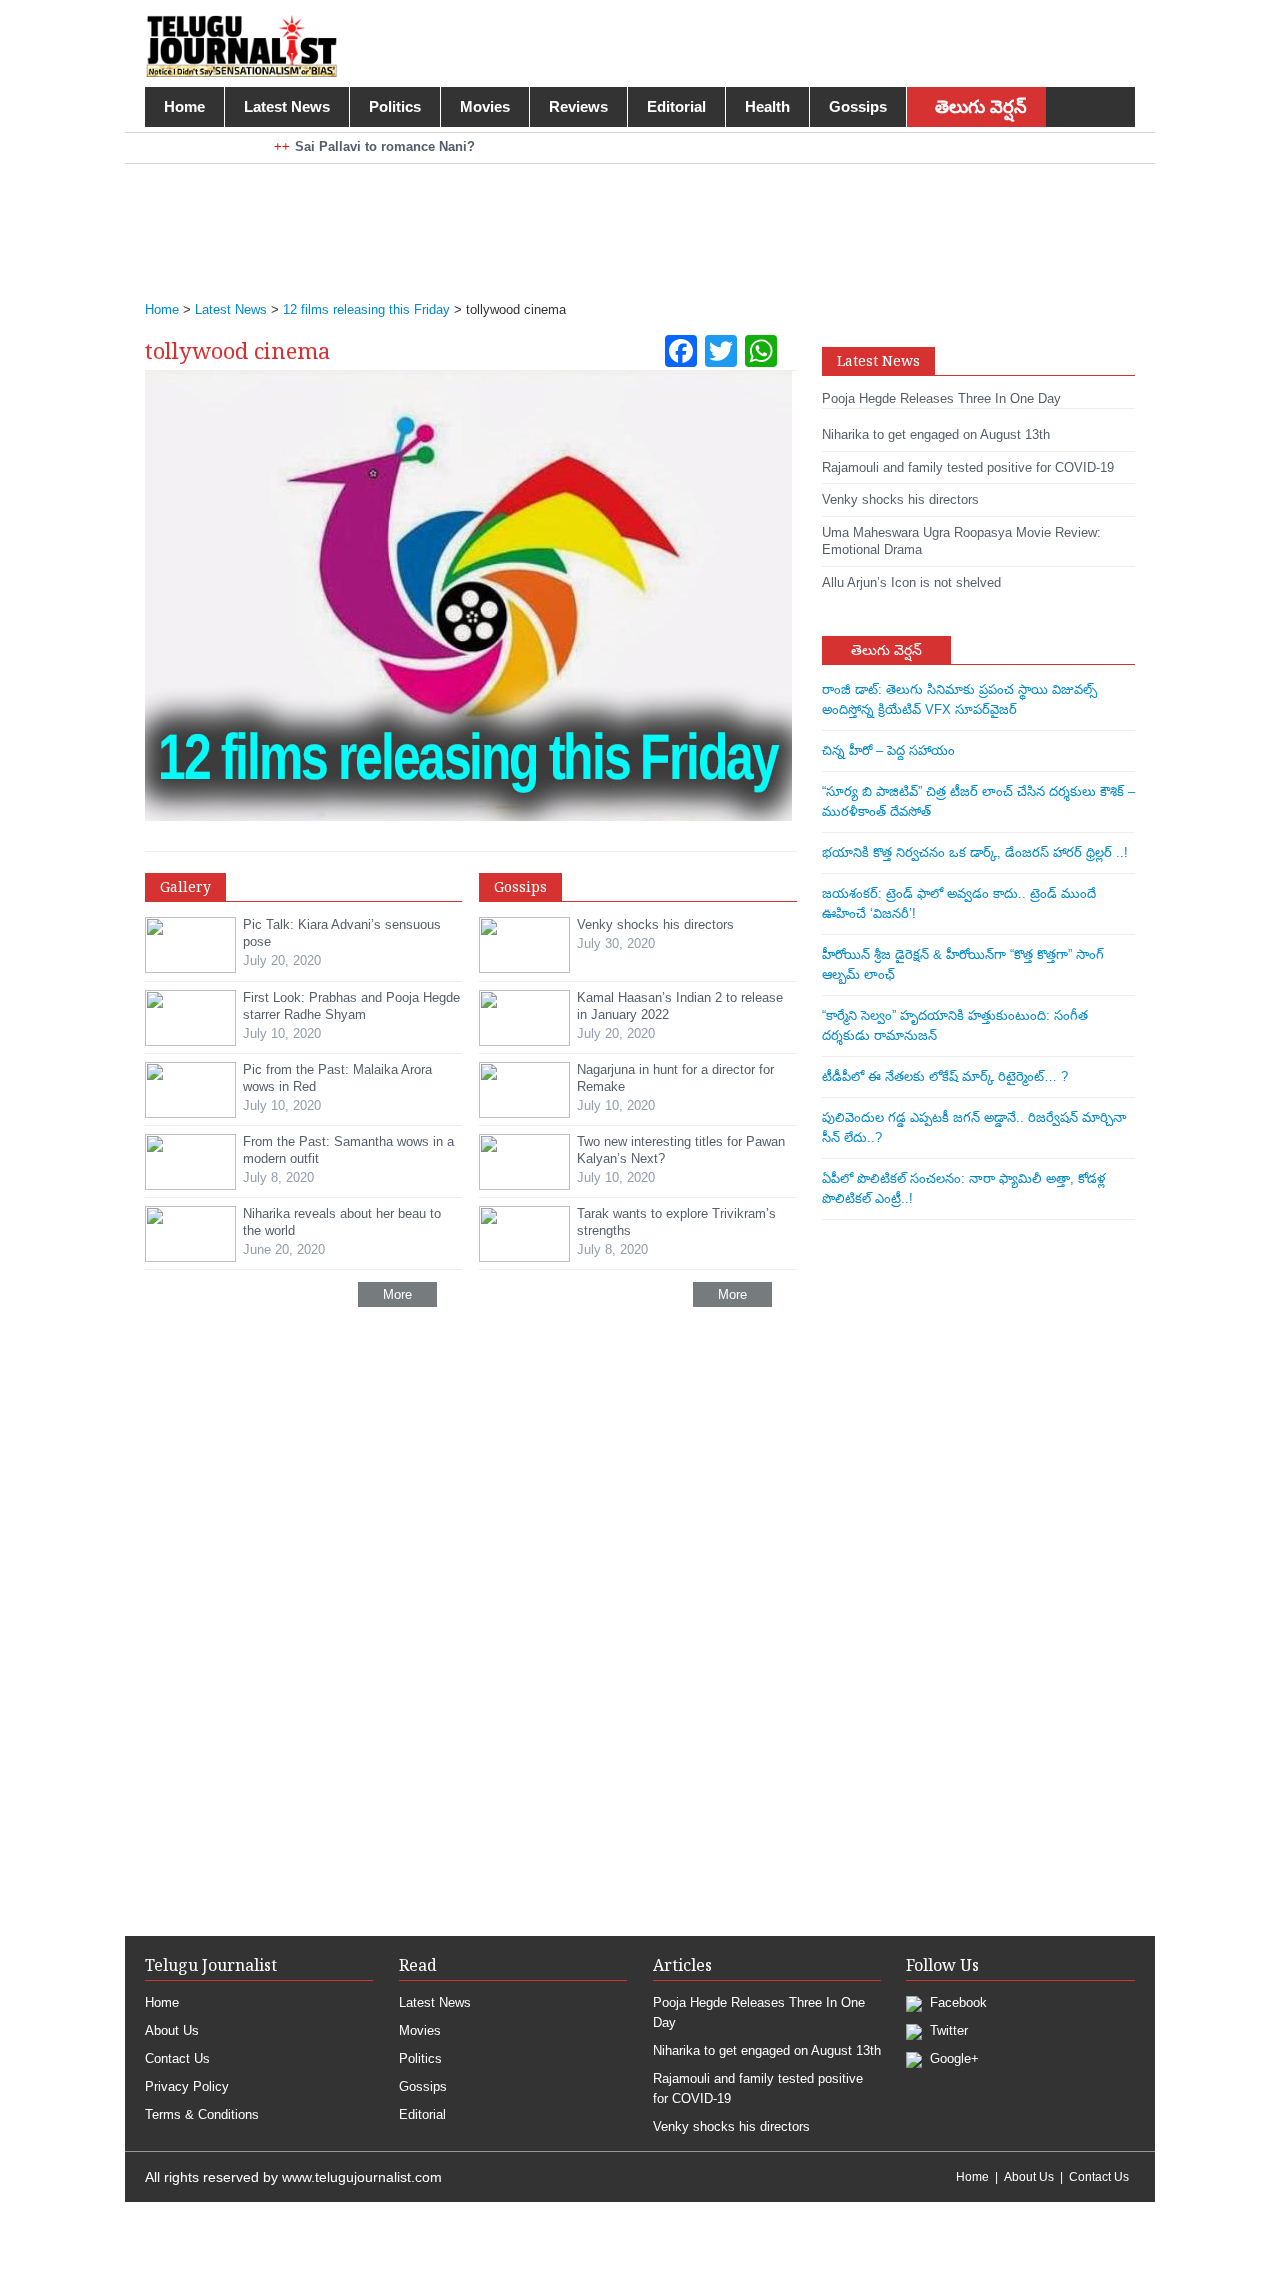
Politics (395, 106)
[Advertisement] (630, 219)
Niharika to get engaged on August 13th (767, 2050)
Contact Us (177, 2058)
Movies (485, 106)
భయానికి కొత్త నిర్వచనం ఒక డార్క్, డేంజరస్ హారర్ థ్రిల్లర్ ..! (975, 852)
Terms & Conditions (202, 2114)
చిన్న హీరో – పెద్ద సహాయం (888, 750)
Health (767, 106)
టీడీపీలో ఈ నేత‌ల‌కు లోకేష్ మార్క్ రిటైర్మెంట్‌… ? (945, 1076)
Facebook (956, 2002)
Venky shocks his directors (731, 2126)
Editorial (676, 106)
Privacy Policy (187, 2086)
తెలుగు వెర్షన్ (981, 107)
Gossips (858, 106)
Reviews (578, 106)
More (397, 1294)
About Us (172, 2030)
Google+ (952, 2058)
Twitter (947, 2030)
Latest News (287, 106)
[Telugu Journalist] (241, 44)
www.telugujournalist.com (362, 2177)
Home (184, 106)
